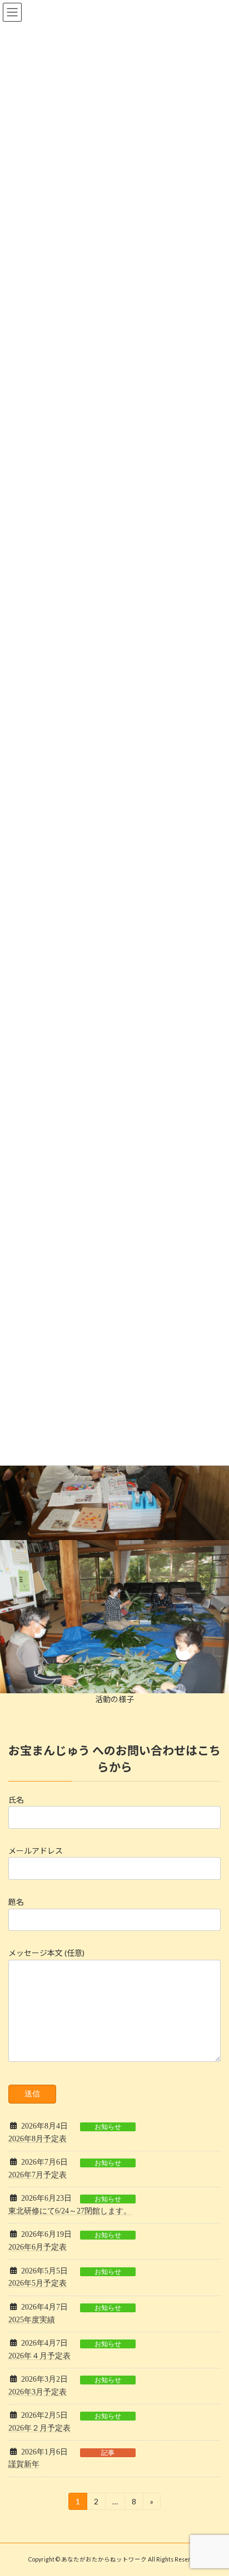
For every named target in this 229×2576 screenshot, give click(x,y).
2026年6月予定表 (38, 2247)
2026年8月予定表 (38, 2139)
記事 (108, 2453)
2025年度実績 (32, 2320)
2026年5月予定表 (38, 2283)
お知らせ (108, 2127)
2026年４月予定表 (39, 2356)
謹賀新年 (24, 2464)
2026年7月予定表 (38, 2175)
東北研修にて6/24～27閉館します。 (70, 2211)
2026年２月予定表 (39, 2428)
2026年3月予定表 (38, 2392)
